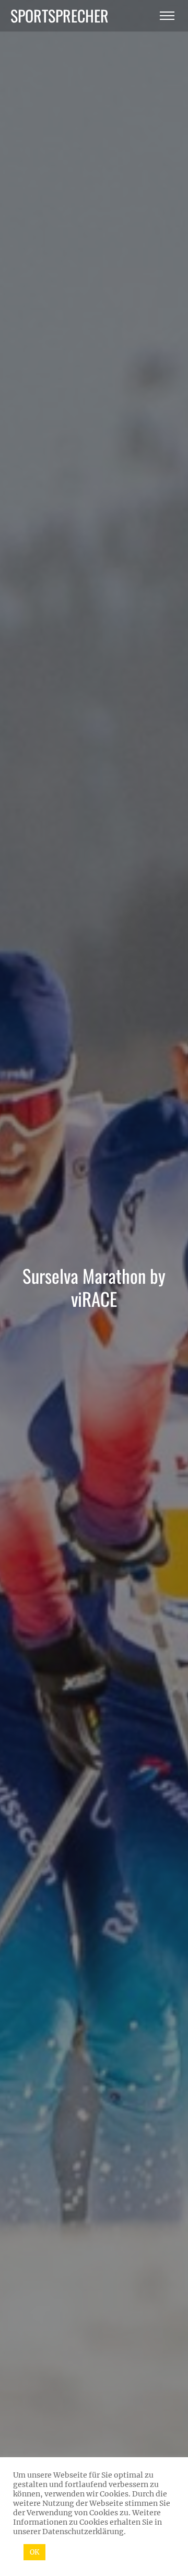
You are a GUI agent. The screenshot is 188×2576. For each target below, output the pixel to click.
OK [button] (34, 2552)
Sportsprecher (60, 15)
